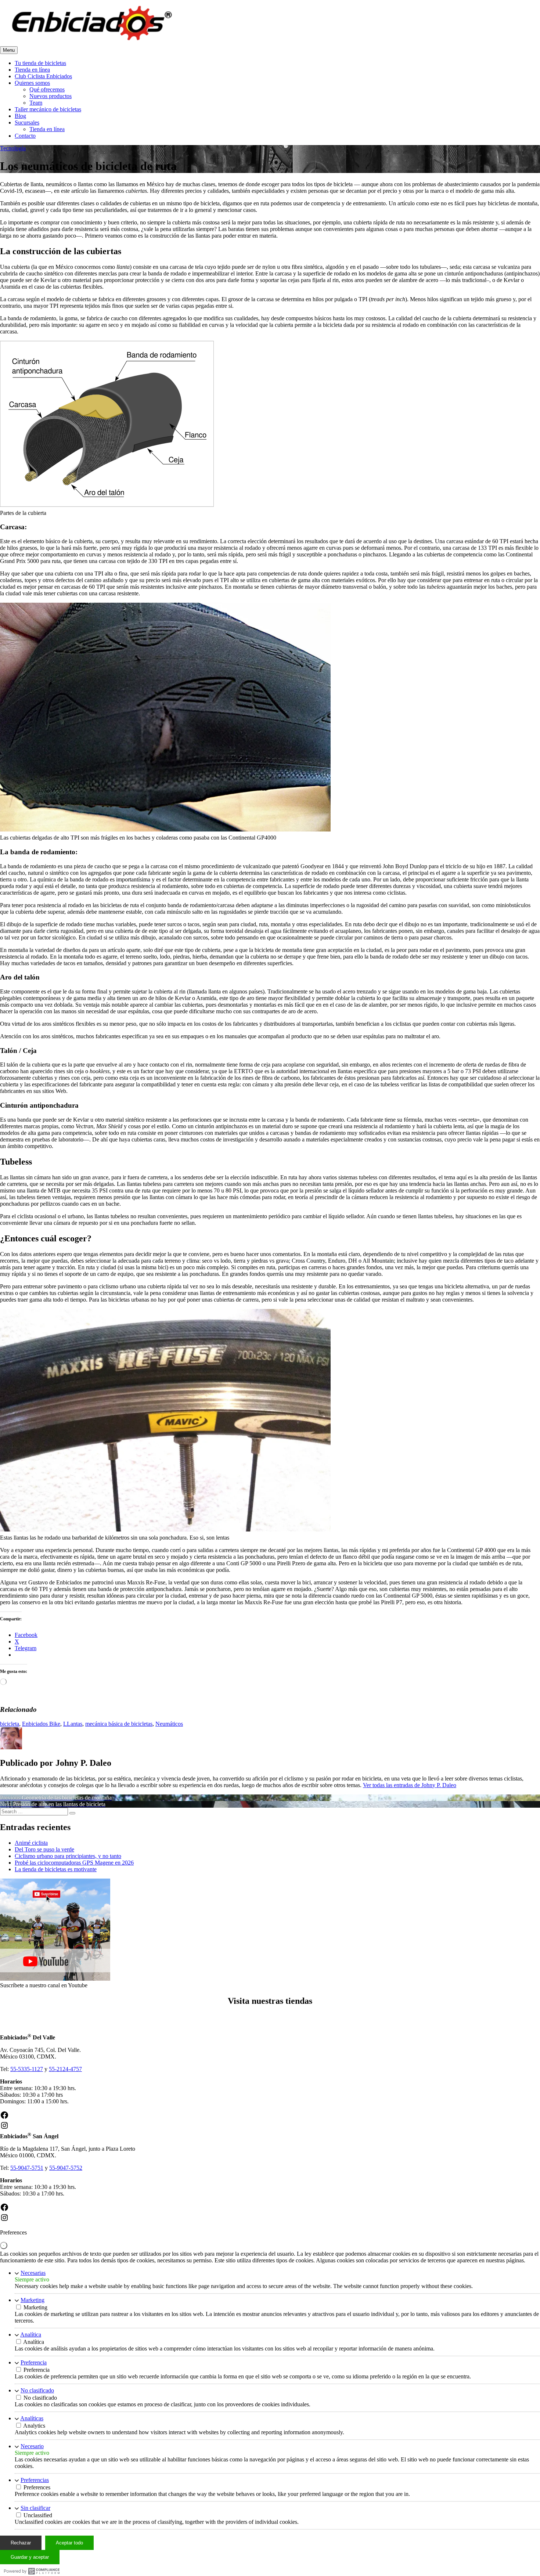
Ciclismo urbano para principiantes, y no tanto (68, 1856)
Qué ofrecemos (47, 89)
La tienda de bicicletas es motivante (56, 1869)
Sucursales (27, 122)
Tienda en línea (32, 70)
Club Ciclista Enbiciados (43, 76)
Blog (20, 116)
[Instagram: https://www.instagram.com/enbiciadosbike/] (4, 2128)
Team (36, 103)
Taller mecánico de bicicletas (48, 109)
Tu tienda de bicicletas (40, 63)
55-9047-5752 (66, 2168)
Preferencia (34, 2362)
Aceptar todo (69, 2543)
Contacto (25, 136)
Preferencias (35, 2480)
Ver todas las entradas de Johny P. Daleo (410, 1785)
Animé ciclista (31, 1843)
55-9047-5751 (27, 2168)
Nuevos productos (51, 96)
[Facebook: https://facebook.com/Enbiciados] (4, 2117)
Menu (9, 50)
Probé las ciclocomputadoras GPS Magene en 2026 (74, 1863)
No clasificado (37, 2390)
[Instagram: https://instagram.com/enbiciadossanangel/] (4, 2220)
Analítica (31, 2335)
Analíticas (32, 2418)
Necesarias (33, 2273)
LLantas (73, 1724)
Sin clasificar (35, 2508)
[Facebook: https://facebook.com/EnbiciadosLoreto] (4, 2210)
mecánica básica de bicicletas (119, 1724)
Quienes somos (32, 83)
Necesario (32, 2446)
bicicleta (10, 1724)
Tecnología (13, 148)
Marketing (33, 2300)
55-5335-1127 (27, 2069)
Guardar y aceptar (30, 2557)
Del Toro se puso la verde (44, 1849)
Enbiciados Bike (41, 1724)
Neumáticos (169, 1724)
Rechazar (21, 2543)
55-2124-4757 (65, 2069)
